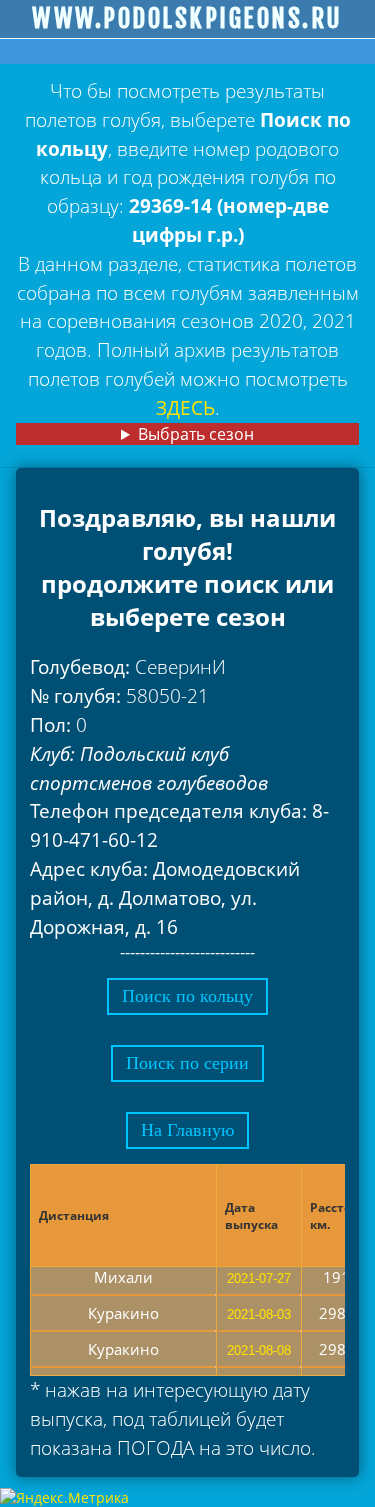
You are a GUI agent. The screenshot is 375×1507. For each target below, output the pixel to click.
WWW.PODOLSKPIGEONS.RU (187, 19)
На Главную (187, 1130)
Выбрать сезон (196, 434)
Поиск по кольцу (187, 996)
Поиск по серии (187, 1063)
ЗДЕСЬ (185, 407)
